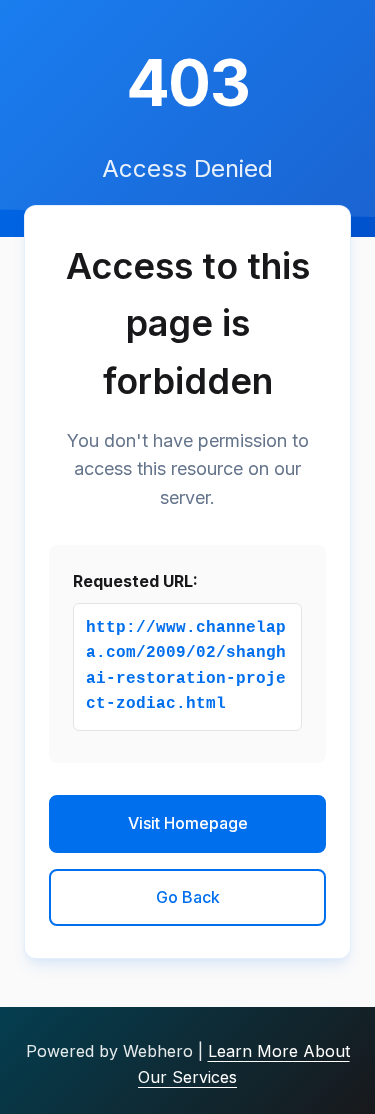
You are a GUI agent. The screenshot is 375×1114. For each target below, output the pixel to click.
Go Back (188, 897)
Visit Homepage (188, 823)
